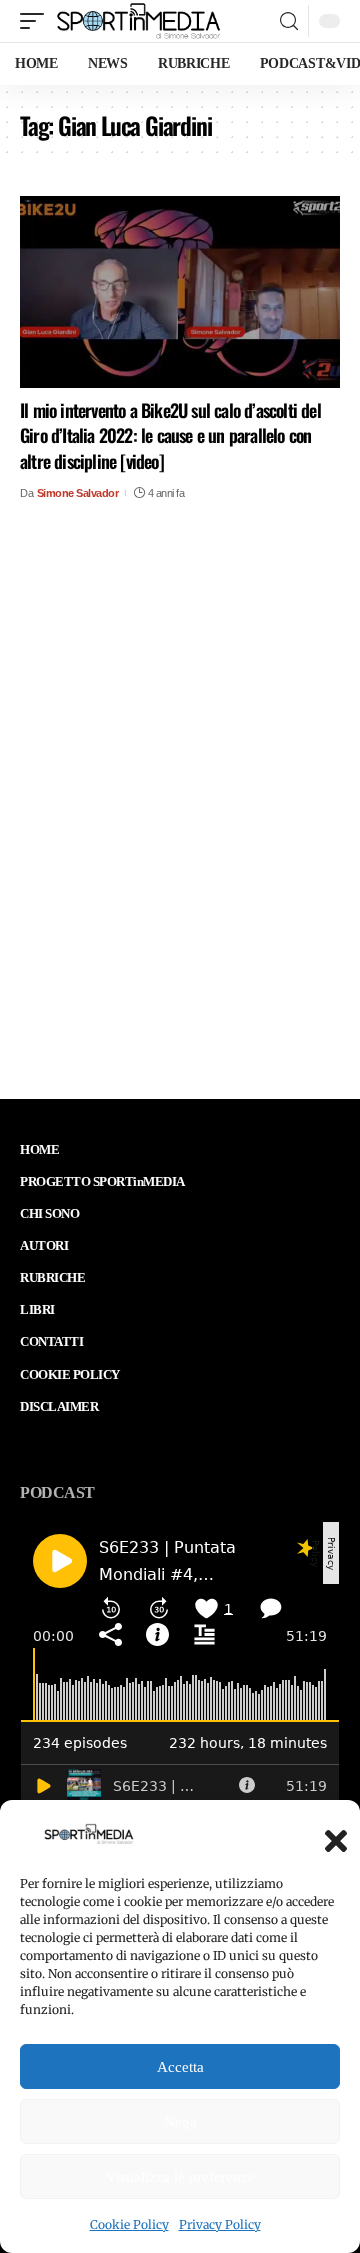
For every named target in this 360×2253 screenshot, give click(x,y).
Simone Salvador (78, 493)
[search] (289, 21)
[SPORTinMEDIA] (138, 21)
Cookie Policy (129, 2224)
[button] (330, 1835)
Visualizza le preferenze (180, 2177)
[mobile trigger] (37, 21)
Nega (180, 2122)
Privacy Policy (220, 2224)
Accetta (180, 2067)
